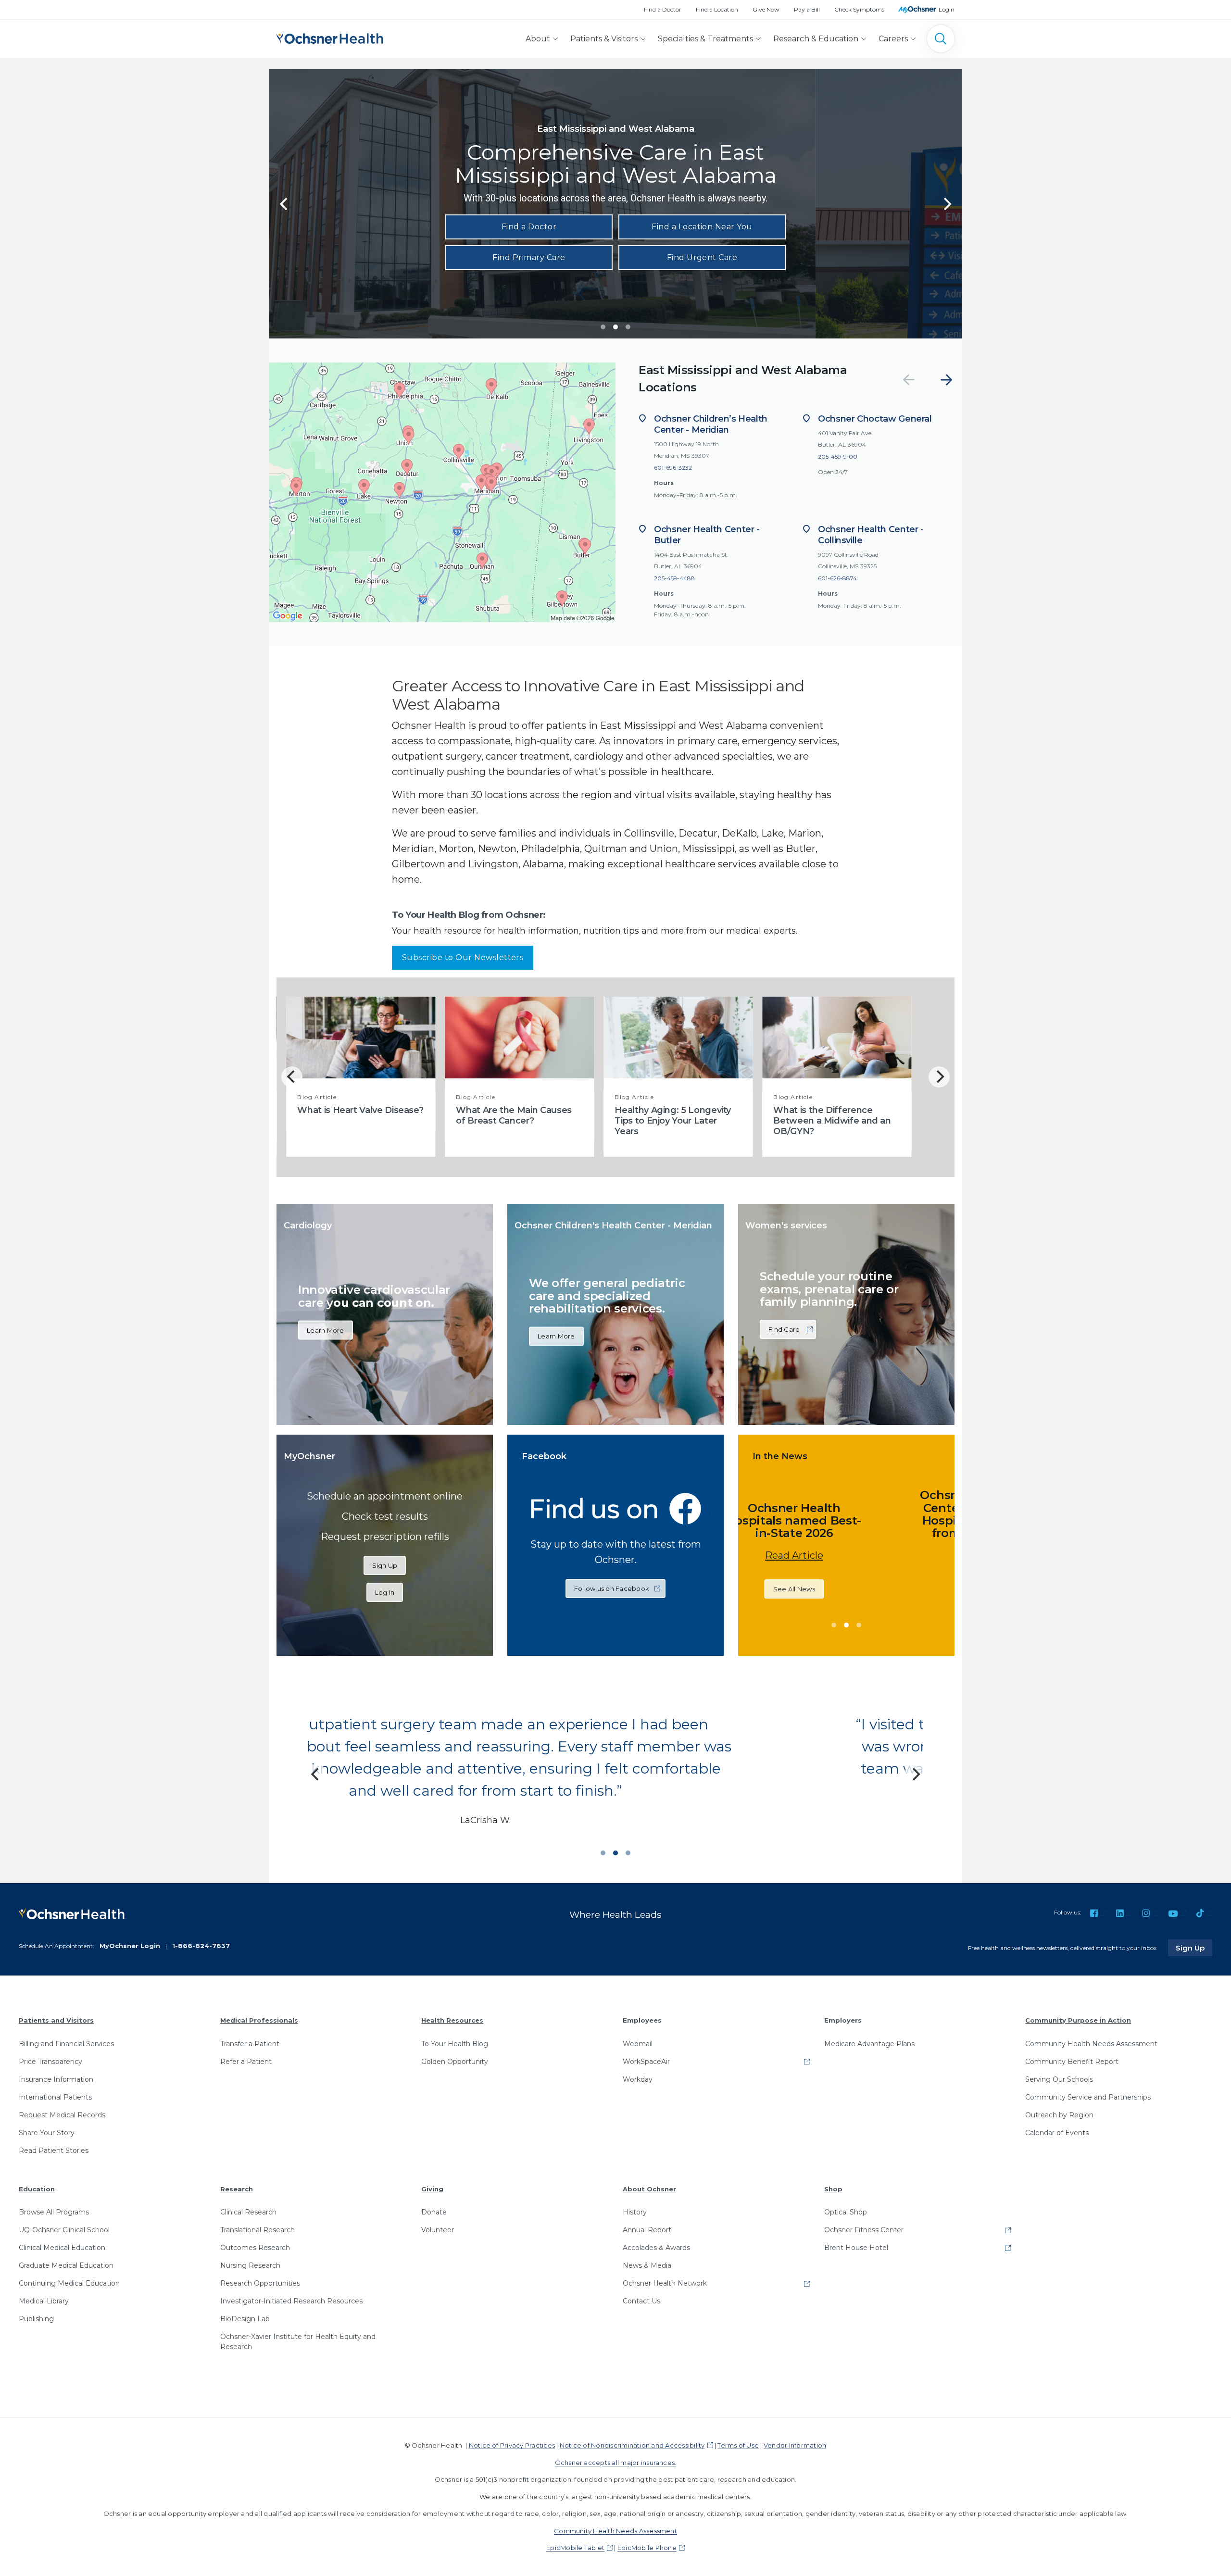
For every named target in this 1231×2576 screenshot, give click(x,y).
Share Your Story (47, 2133)
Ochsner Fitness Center (864, 2230)
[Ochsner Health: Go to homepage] (330, 37)
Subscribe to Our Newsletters (463, 957)
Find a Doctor (663, 9)
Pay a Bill (807, 9)
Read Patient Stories (54, 2151)
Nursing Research (250, 2265)
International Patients (55, 2097)
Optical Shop (846, 2212)
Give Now (766, 9)
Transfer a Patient (250, 2044)
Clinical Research (248, 2212)
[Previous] (285, 204)
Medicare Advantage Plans (869, 2044)
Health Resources (452, 2020)
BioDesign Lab (245, 2319)
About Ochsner (649, 2189)
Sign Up (385, 1565)
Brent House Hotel (856, 2248)
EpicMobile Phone (647, 2548)
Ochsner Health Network (665, 2283)
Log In (385, 1592)
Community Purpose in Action (1078, 2020)
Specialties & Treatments (705, 39)
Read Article (819, 1568)
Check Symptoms (859, 9)
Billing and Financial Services (66, 2044)
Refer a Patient (246, 2062)
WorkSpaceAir (646, 2062)
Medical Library (44, 2301)
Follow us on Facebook (612, 1588)
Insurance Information (56, 2079)
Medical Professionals (259, 2020)
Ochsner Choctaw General (875, 419)
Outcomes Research (255, 2248)
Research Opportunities (260, 2283)
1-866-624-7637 (201, 1946)
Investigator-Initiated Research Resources (291, 2301)
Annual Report (647, 2230)
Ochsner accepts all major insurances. (616, 2463)
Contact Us (641, 2301)
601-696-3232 (673, 468)
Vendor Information (795, 2445)
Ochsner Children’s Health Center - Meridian (711, 424)
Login (947, 9)
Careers (893, 39)
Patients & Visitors (604, 39)
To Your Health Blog (455, 2044)
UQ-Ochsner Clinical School (64, 2230)
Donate (434, 2212)
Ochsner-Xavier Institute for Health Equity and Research (298, 2342)
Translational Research (258, 2230)
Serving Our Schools (1059, 2079)
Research (237, 2189)
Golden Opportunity (455, 2062)
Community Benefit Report (1072, 2062)
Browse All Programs (54, 2212)
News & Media (647, 2265)
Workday (638, 2079)
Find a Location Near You (702, 227)
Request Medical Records (62, 2115)
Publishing (36, 2319)
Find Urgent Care (702, 257)
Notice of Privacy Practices (512, 2445)
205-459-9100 (838, 456)
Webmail (638, 2044)
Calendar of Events (1057, 2133)
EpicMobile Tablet (575, 2548)
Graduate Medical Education (66, 2265)
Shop (833, 2189)
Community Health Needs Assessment (1091, 2044)
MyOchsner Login (130, 1946)
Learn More (326, 1330)
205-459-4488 (674, 578)
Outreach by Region (1059, 2115)
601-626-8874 (837, 578)
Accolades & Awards (656, 2248)
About (538, 39)
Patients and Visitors (56, 2020)
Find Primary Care (529, 257)
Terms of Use (738, 2445)
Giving (432, 2189)
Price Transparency (50, 2062)
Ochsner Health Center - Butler (707, 535)
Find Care (784, 1329)
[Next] (946, 380)
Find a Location (717, 9)
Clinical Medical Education (62, 2248)
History (635, 2212)
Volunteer (438, 2230)
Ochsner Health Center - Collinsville (871, 535)
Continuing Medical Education (69, 2283)
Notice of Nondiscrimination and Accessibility (632, 2445)
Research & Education (816, 39)
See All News (819, 1601)
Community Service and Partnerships (1088, 2097)
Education (37, 2189)
